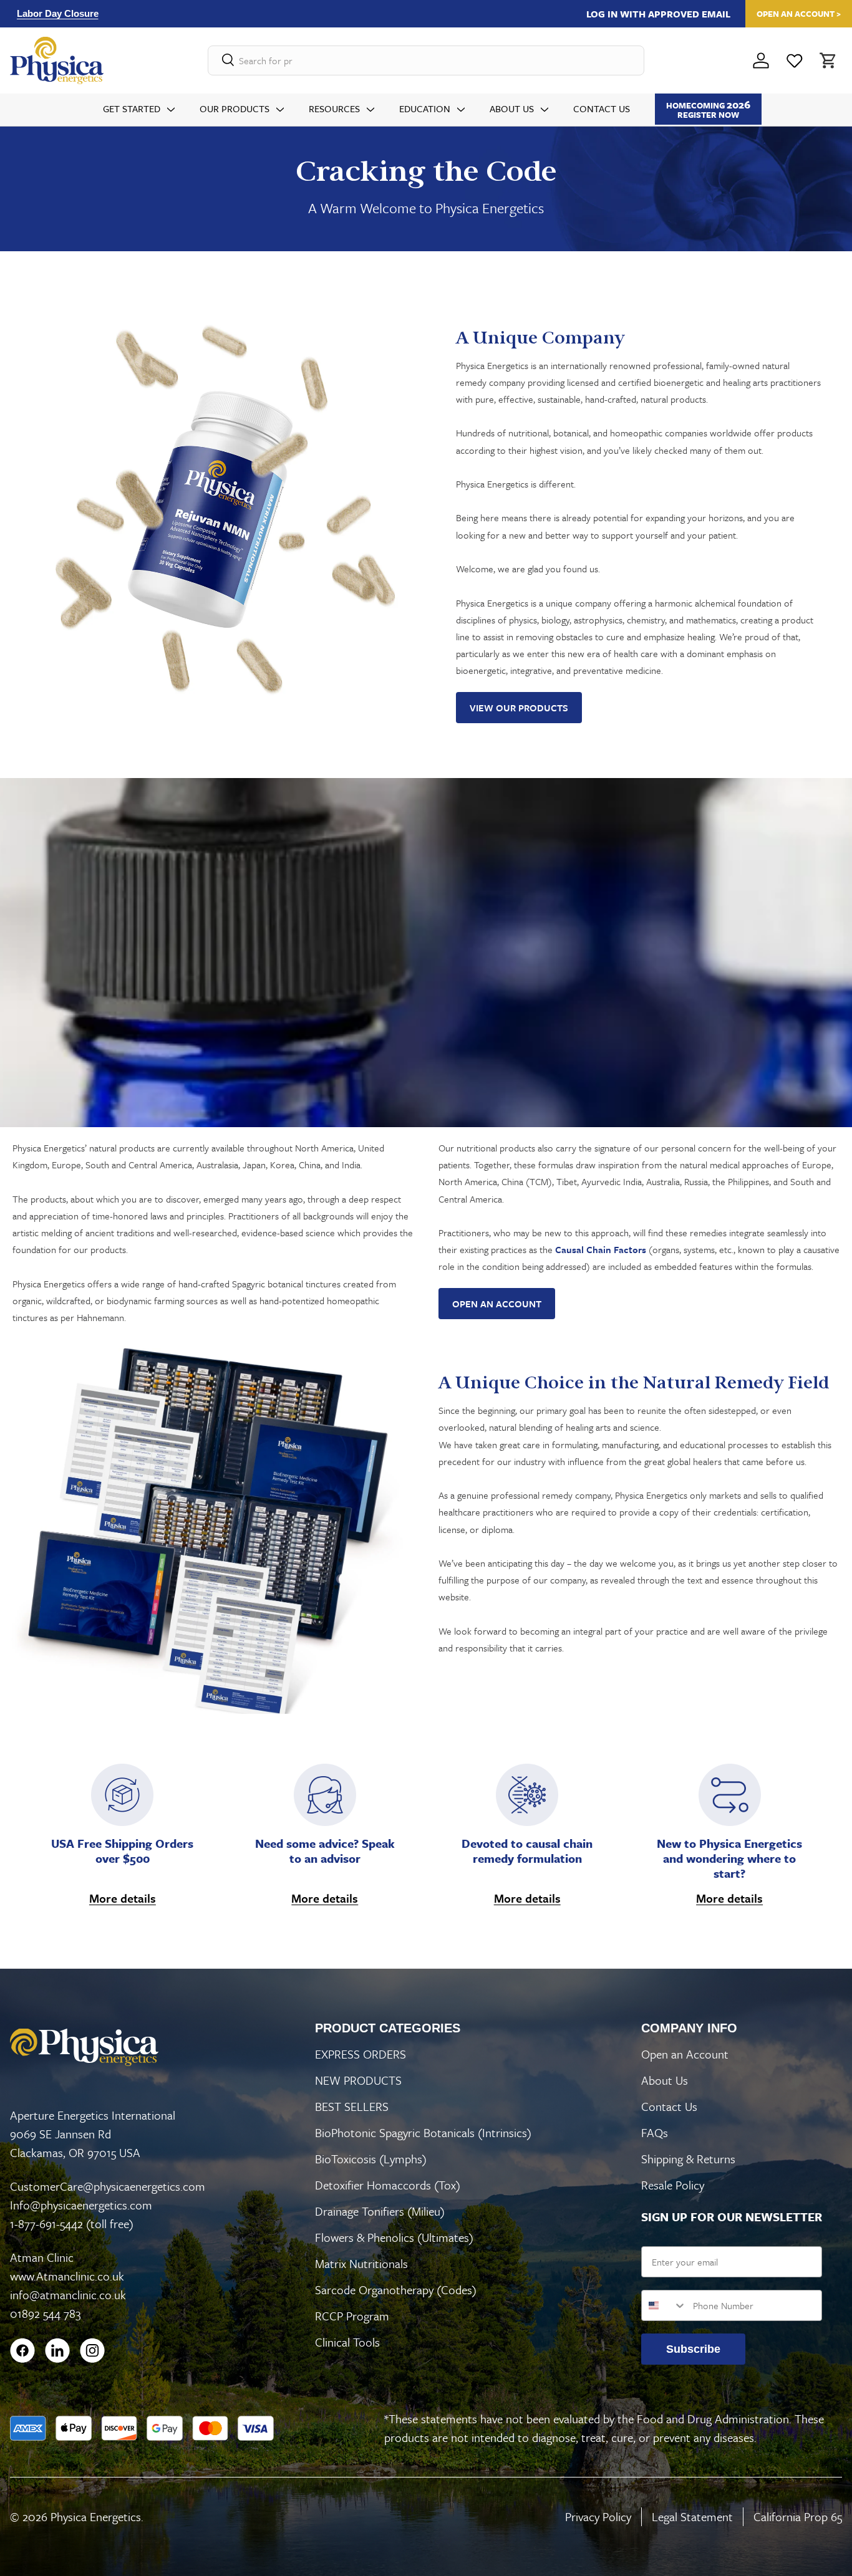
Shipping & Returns (688, 2159)
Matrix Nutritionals (361, 2263)
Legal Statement (692, 2516)
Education (425, 108)
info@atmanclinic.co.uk (68, 2295)
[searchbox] (426, 60)
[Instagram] (92, 2350)
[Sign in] (761, 60)
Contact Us (602, 108)
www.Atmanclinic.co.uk (67, 2276)
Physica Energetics (96, 2516)
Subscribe (693, 2349)
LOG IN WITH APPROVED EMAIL (658, 14)
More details (123, 1898)
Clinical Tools (347, 2342)
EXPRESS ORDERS (361, 2054)
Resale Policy (673, 2185)
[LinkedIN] (57, 2350)
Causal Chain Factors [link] (601, 1249)
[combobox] (664, 2305)
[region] (261, 13)
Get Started (132, 108)
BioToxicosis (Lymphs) (371, 2159)
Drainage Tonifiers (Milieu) (380, 2211)
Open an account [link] (497, 1304)
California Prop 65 (798, 2516)
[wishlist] (795, 60)
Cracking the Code (426, 171)
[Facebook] (22, 2350)
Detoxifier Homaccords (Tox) (388, 2185)
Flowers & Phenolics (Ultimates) (394, 2237)
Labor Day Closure (58, 13)
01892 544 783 (45, 2313)
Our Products (235, 108)
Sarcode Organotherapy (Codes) (396, 2290)
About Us (512, 108)
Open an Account (685, 2054)
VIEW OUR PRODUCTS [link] (519, 708)
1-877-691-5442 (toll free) (72, 2223)
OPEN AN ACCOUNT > (799, 14)
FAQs (655, 2132)
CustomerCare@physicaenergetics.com (108, 2186)
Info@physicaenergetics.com (81, 2205)
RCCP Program (352, 2316)
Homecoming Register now (708, 109)
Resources (334, 108)
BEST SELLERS (352, 2106)
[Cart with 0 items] (827, 60)
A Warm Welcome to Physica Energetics (426, 208)
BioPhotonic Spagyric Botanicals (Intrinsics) (423, 2132)
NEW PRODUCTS (358, 2080)
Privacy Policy (598, 2516)
